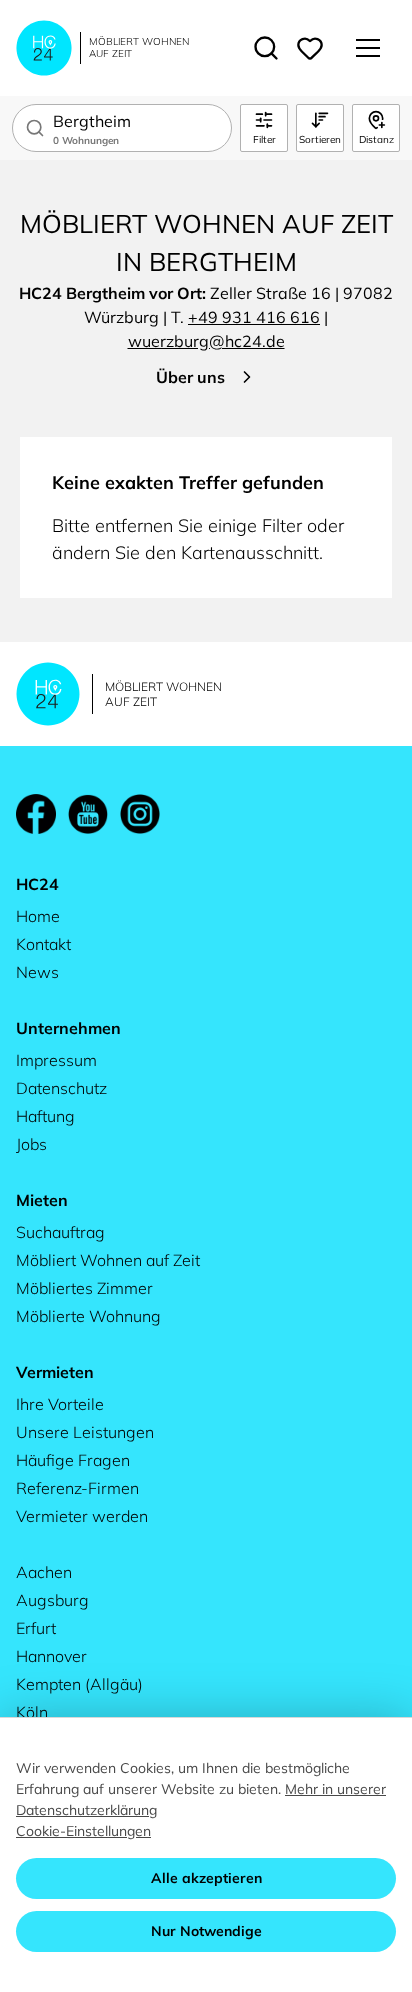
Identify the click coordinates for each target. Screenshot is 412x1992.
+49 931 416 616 (254, 317)
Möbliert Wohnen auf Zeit (108, 1260)
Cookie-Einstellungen (83, 1831)
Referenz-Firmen (77, 1488)
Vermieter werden (82, 1516)
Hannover (51, 1656)
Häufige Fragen (73, 1460)
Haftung (45, 1116)
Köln (32, 1712)
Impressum (56, 1060)
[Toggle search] (266, 48)
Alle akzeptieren (206, 1878)
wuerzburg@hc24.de (206, 341)
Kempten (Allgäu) (79, 1684)
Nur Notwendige (206, 1931)
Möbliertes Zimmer (84, 1288)
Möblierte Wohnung (88, 1316)
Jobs (31, 1144)
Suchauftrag (60, 1232)
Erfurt (36, 1628)
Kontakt (43, 944)
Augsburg (52, 1600)
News (37, 972)
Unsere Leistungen (85, 1432)
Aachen (44, 1572)
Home (38, 916)
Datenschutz (61, 1088)
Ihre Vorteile (60, 1404)
